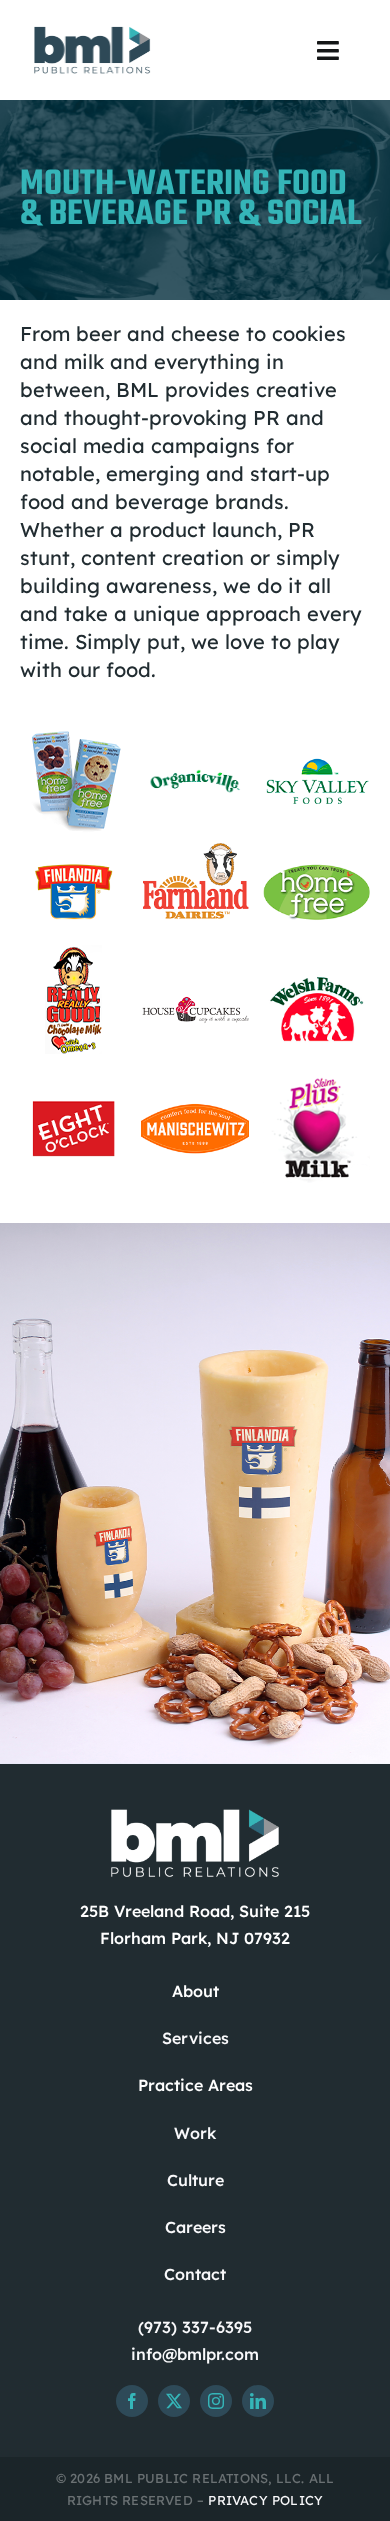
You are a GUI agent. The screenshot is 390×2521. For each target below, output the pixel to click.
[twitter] (174, 2401)
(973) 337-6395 (195, 2327)
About (195, 1991)
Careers (195, 2227)
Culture (195, 2180)
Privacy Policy (265, 2500)
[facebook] (132, 2401)
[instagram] (216, 2401)
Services (195, 2038)
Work (195, 2133)
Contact (195, 2274)
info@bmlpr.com (195, 2354)
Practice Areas (195, 2085)
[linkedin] (258, 2401)
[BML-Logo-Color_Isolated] (92, 30)
